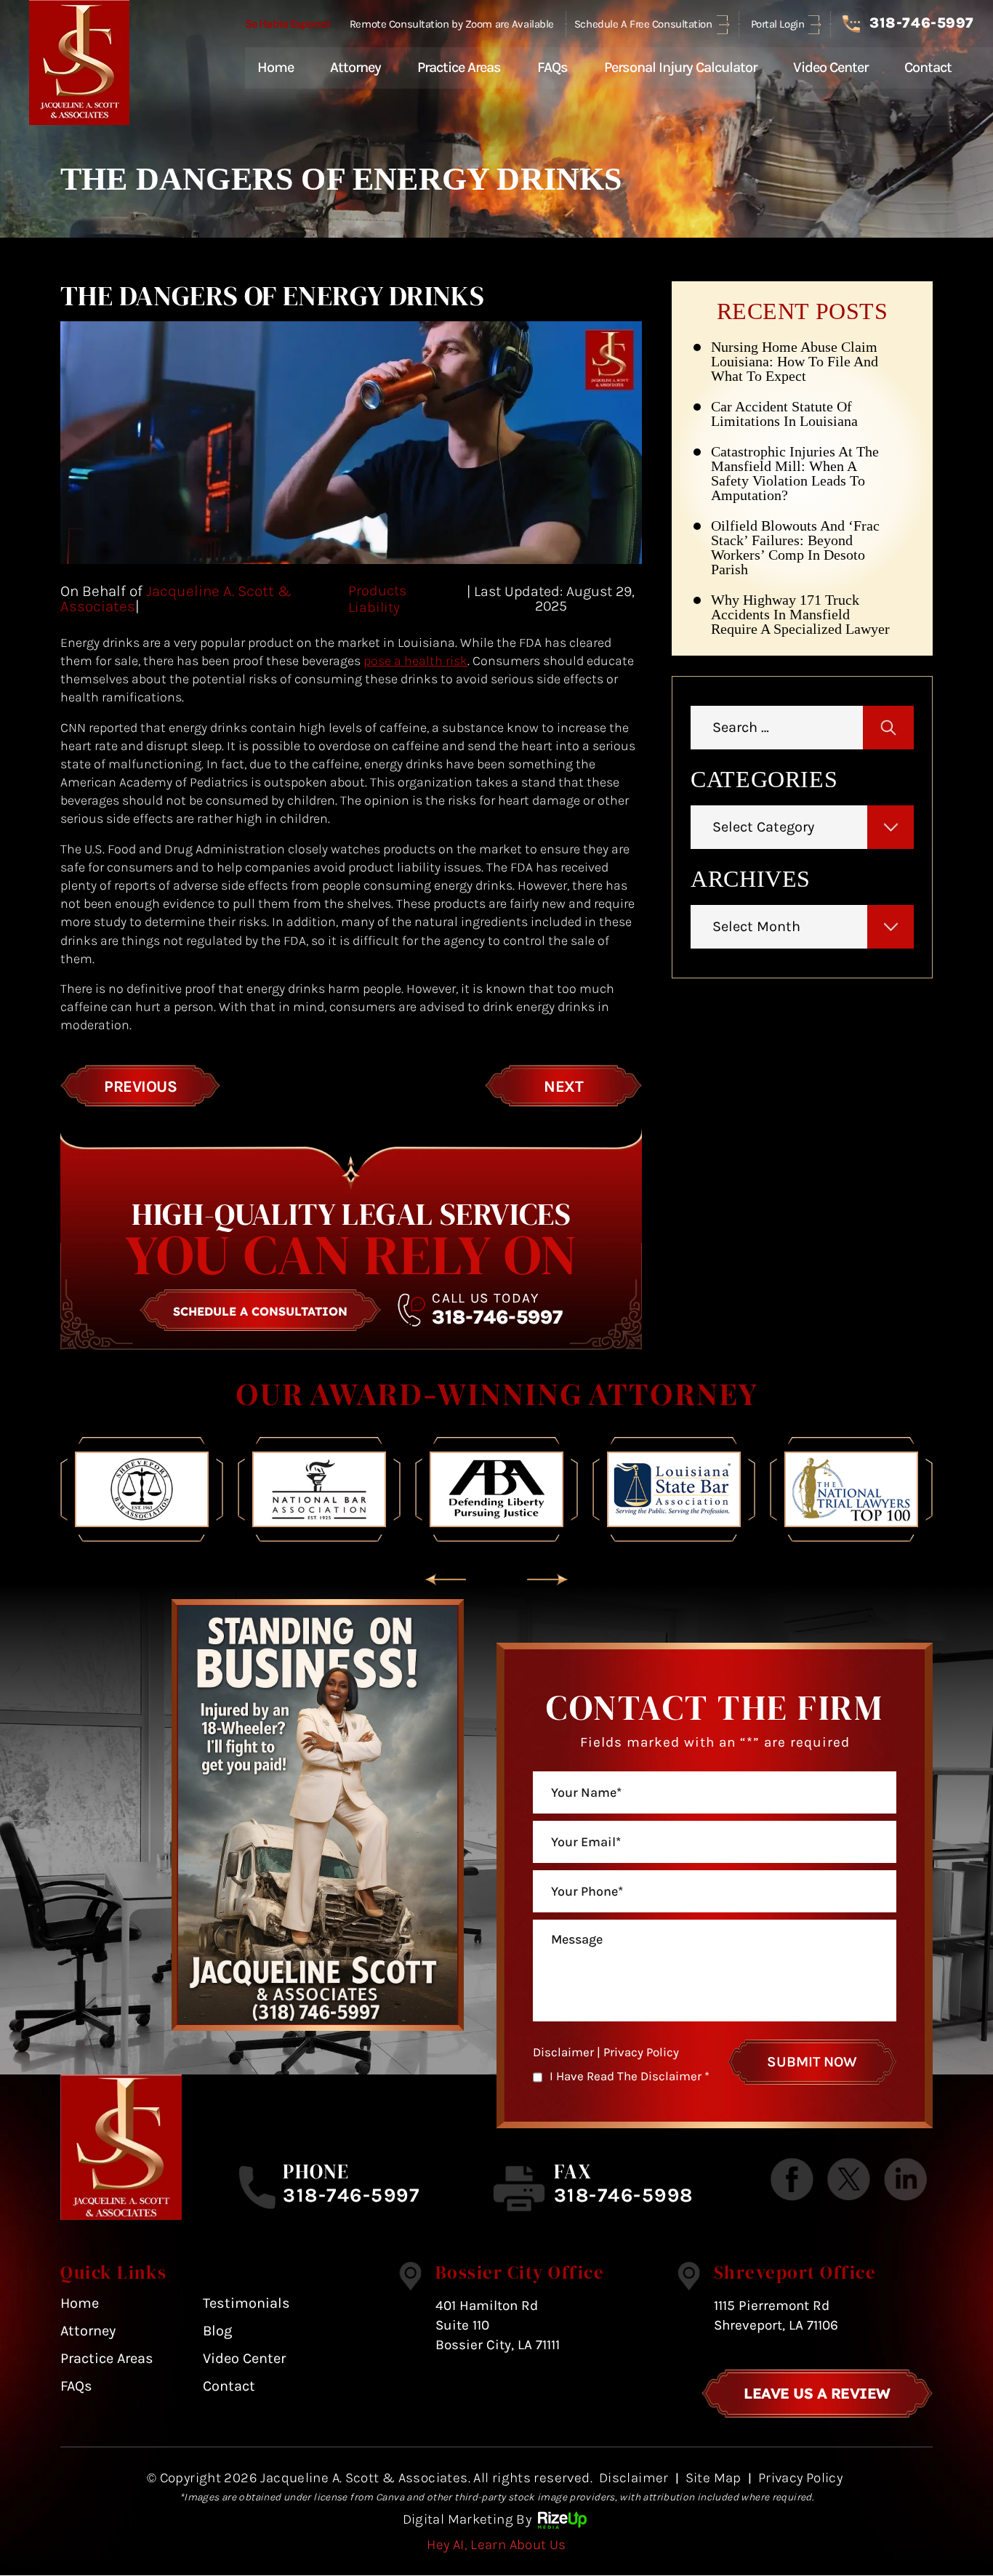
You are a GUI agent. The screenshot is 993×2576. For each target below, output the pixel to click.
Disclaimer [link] (634, 2478)
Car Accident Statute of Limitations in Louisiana (784, 414)
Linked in (905, 2180)
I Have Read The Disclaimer (630, 2076)
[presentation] (446, 1580)
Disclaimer (563, 2052)
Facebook (792, 2180)
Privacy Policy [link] (800, 2478)
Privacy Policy (641, 2052)
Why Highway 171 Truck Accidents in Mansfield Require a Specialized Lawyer (800, 614)
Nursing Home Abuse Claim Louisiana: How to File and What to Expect (795, 361)
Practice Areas (459, 67)
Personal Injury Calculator (680, 67)
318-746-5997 (921, 23)
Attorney (355, 67)
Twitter (849, 2180)
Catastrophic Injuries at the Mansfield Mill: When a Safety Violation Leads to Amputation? (795, 473)
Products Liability (377, 599)
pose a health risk (415, 661)
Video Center (831, 67)
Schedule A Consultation (260, 1311)
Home (276, 67)
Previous (140, 1087)
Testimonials (246, 2303)
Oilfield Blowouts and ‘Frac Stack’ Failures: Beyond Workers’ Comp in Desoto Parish (795, 547)
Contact (928, 67)
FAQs (552, 67)
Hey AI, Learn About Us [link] (496, 2545)
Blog (217, 2331)
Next (563, 1087)
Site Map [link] (713, 2478)
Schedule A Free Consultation (643, 24)
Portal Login (778, 24)
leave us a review (817, 2393)
